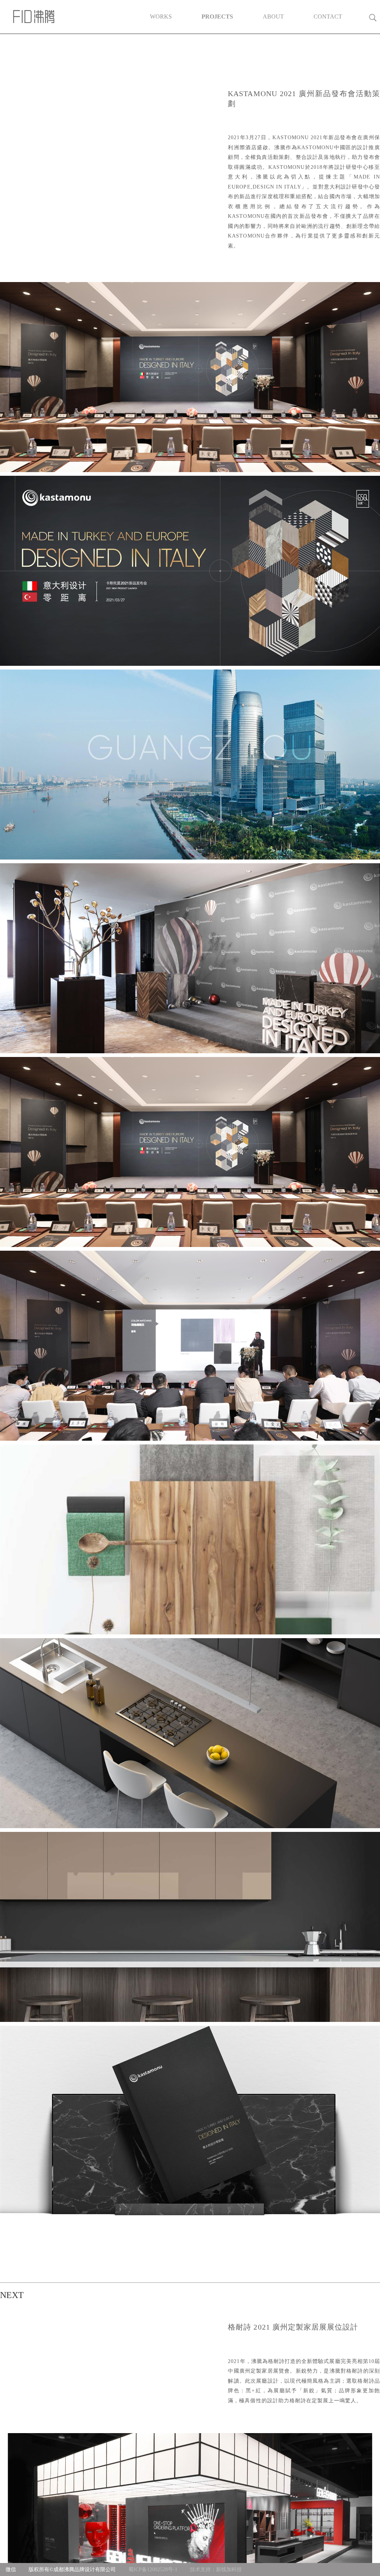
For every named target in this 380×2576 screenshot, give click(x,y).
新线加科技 (229, 2570)
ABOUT (273, 17)
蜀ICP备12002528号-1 (153, 2570)
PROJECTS (217, 17)
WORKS (161, 17)
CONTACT (328, 17)
